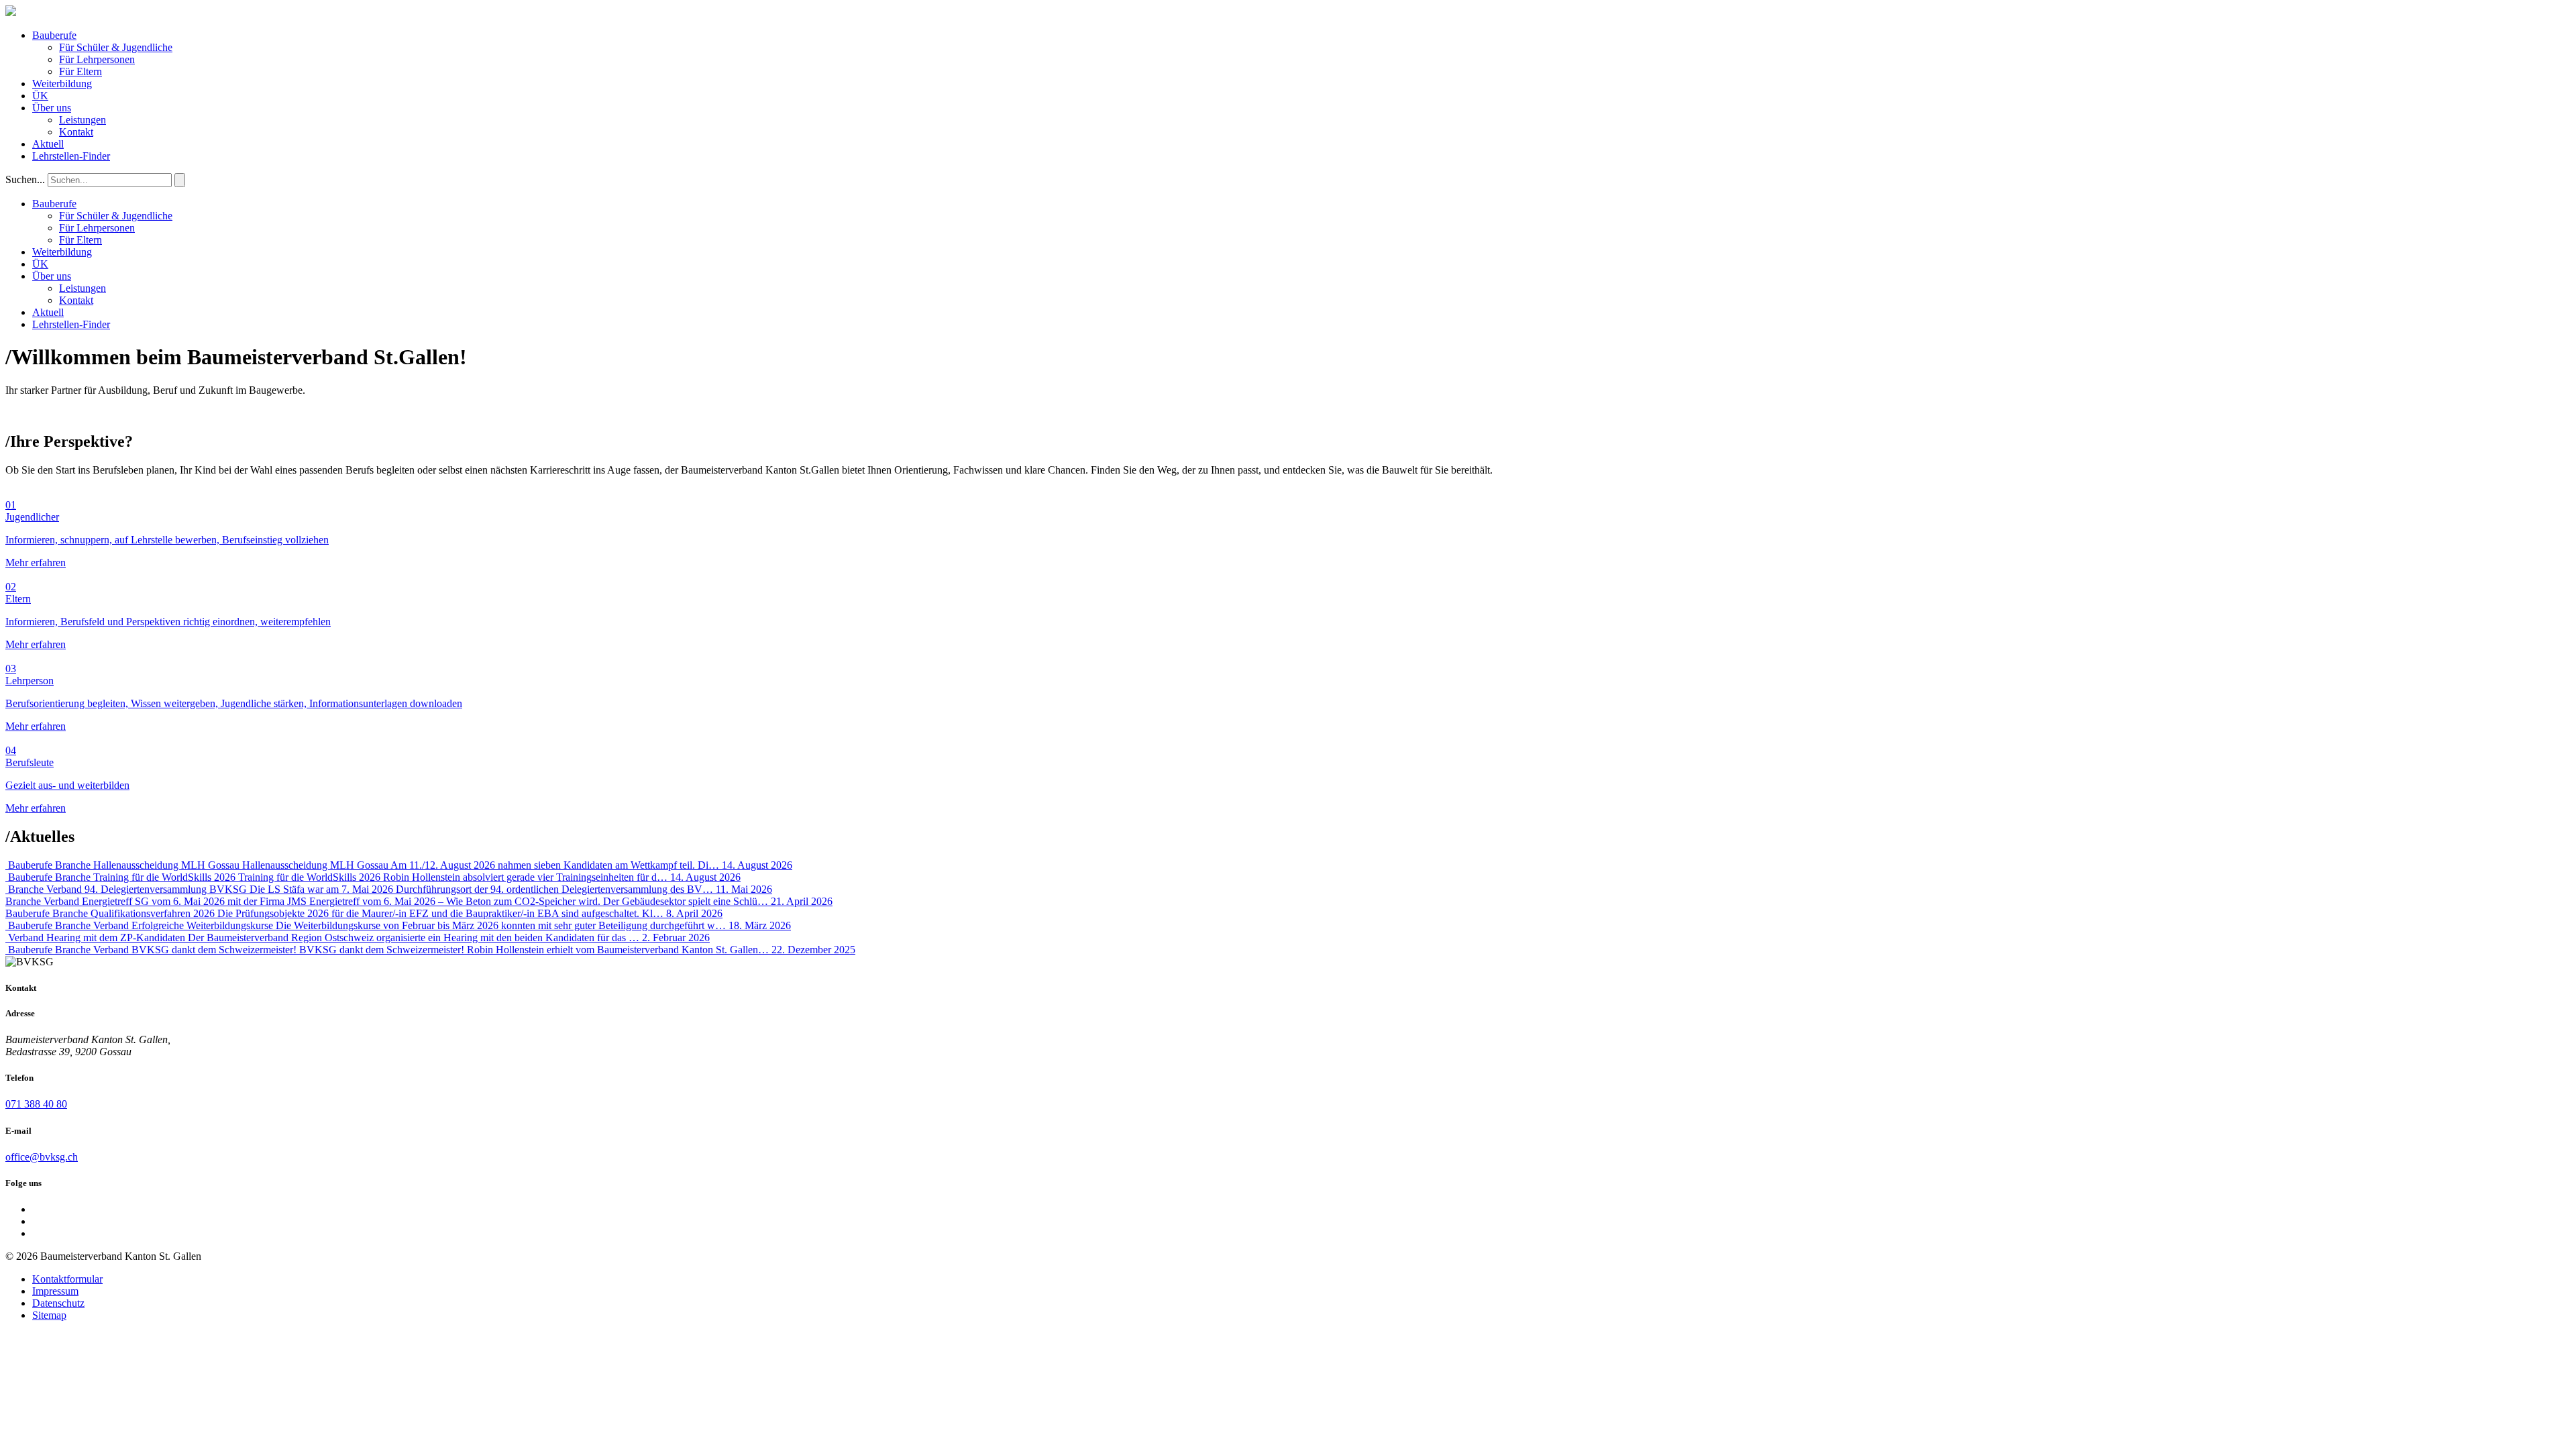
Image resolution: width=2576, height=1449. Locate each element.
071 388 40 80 (36, 1104)
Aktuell (48, 144)
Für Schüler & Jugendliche (116, 47)
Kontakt (76, 132)
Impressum (55, 1291)
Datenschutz (58, 1303)
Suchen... (25, 179)
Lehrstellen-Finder (71, 156)
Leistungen (83, 120)
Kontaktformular (67, 1279)
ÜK (40, 96)
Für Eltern (80, 71)
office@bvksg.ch (42, 1157)
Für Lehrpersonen (97, 59)
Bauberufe (54, 35)
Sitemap (49, 1315)
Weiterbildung (62, 84)
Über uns (52, 108)
